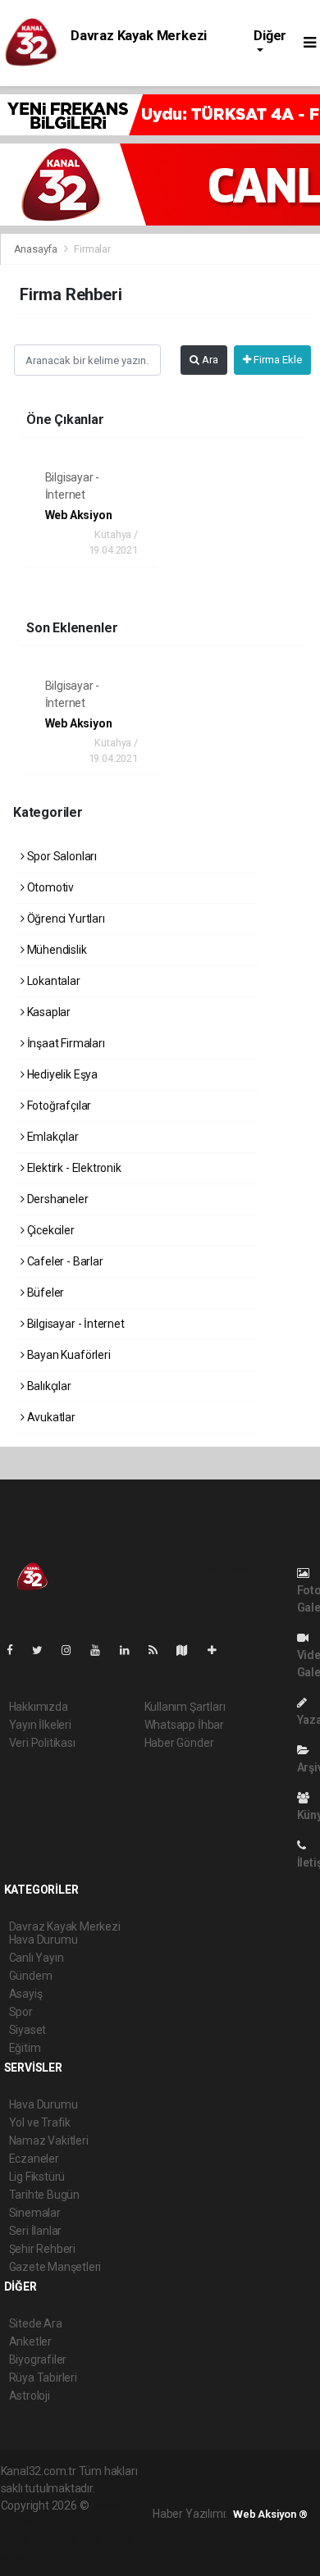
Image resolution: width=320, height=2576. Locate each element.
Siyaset (28, 2030)
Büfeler (44, 1293)
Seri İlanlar (36, 2231)
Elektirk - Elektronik (73, 1168)
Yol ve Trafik (40, 2122)
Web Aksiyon (79, 515)
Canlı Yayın (37, 1958)
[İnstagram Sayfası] (73, 1650)
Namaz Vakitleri (49, 2141)
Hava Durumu (43, 2104)
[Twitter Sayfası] (44, 1650)
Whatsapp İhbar (184, 1725)
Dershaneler (57, 1199)
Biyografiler (38, 2359)
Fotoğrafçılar (58, 1106)
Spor (21, 2012)
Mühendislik (56, 950)
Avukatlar (50, 1417)
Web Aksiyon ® (270, 2514)
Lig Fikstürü (37, 2177)
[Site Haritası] (189, 1650)
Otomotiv (49, 887)
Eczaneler (34, 2159)
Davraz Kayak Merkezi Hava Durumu (139, 43)
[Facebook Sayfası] (16, 1650)
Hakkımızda (39, 1707)
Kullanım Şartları (185, 1707)
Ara (209, 360)
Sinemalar (35, 2213)
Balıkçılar (48, 1386)
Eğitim (25, 2048)
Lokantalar (53, 981)
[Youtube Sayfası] (102, 1650)
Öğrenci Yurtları (65, 919)
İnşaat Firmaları (65, 1043)
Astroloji (30, 2396)
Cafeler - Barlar (64, 1261)
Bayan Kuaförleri (68, 1355)
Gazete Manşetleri (55, 2267)
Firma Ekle (277, 360)
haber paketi (73, 2523)
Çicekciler (50, 1230)
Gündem (31, 1976)
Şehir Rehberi (43, 2249)
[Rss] (160, 1650)
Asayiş (26, 1994)
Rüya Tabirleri (43, 2378)
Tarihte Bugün (45, 2195)
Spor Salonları (61, 856)
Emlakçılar (52, 1137)
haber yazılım (67, 2540)
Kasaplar (48, 1012)
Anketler (30, 2341)
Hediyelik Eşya (61, 1074)
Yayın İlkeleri (40, 1725)
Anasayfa (37, 249)
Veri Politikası (42, 1743)
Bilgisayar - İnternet (75, 1324)
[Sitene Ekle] (219, 1650)
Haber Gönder (179, 1743)
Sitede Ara (36, 2323)
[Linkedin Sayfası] (131, 1650)
